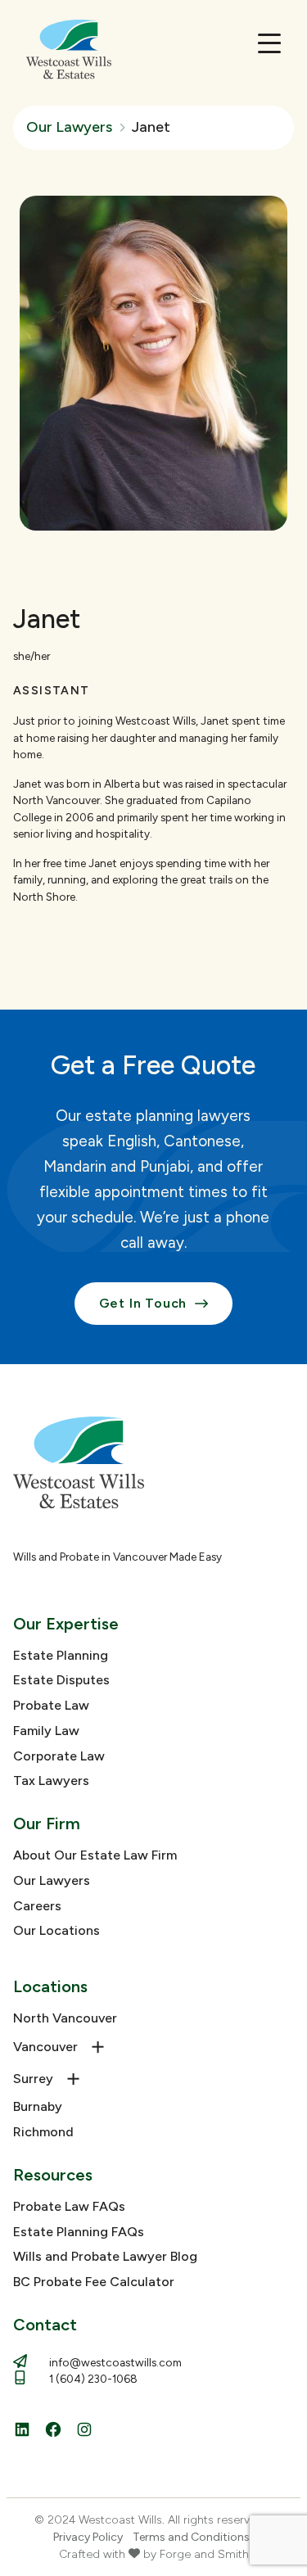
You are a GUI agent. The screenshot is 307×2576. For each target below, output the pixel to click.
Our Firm (47, 1824)
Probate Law (51, 1705)
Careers (37, 1906)
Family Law (46, 1731)
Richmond (43, 2132)
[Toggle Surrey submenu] (74, 2079)
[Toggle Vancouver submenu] (98, 2047)
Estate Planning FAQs (79, 2232)
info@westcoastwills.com (115, 2362)
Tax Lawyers (51, 1781)
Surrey (33, 2079)
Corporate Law (59, 1756)
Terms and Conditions (191, 2537)
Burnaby (38, 2106)
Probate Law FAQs (69, 2206)
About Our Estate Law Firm (95, 1855)
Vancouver (45, 2047)
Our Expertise (66, 1624)
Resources (53, 2175)
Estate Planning (61, 1655)
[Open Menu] (269, 43)
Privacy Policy (88, 2537)
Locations (50, 1986)
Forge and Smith (204, 2554)
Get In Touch (143, 1303)
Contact (45, 2325)
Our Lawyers (52, 1880)
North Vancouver (65, 2018)
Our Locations (56, 1930)
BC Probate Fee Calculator (94, 2282)
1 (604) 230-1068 (93, 2379)
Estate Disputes (61, 1680)
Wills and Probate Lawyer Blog (105, 2256)
